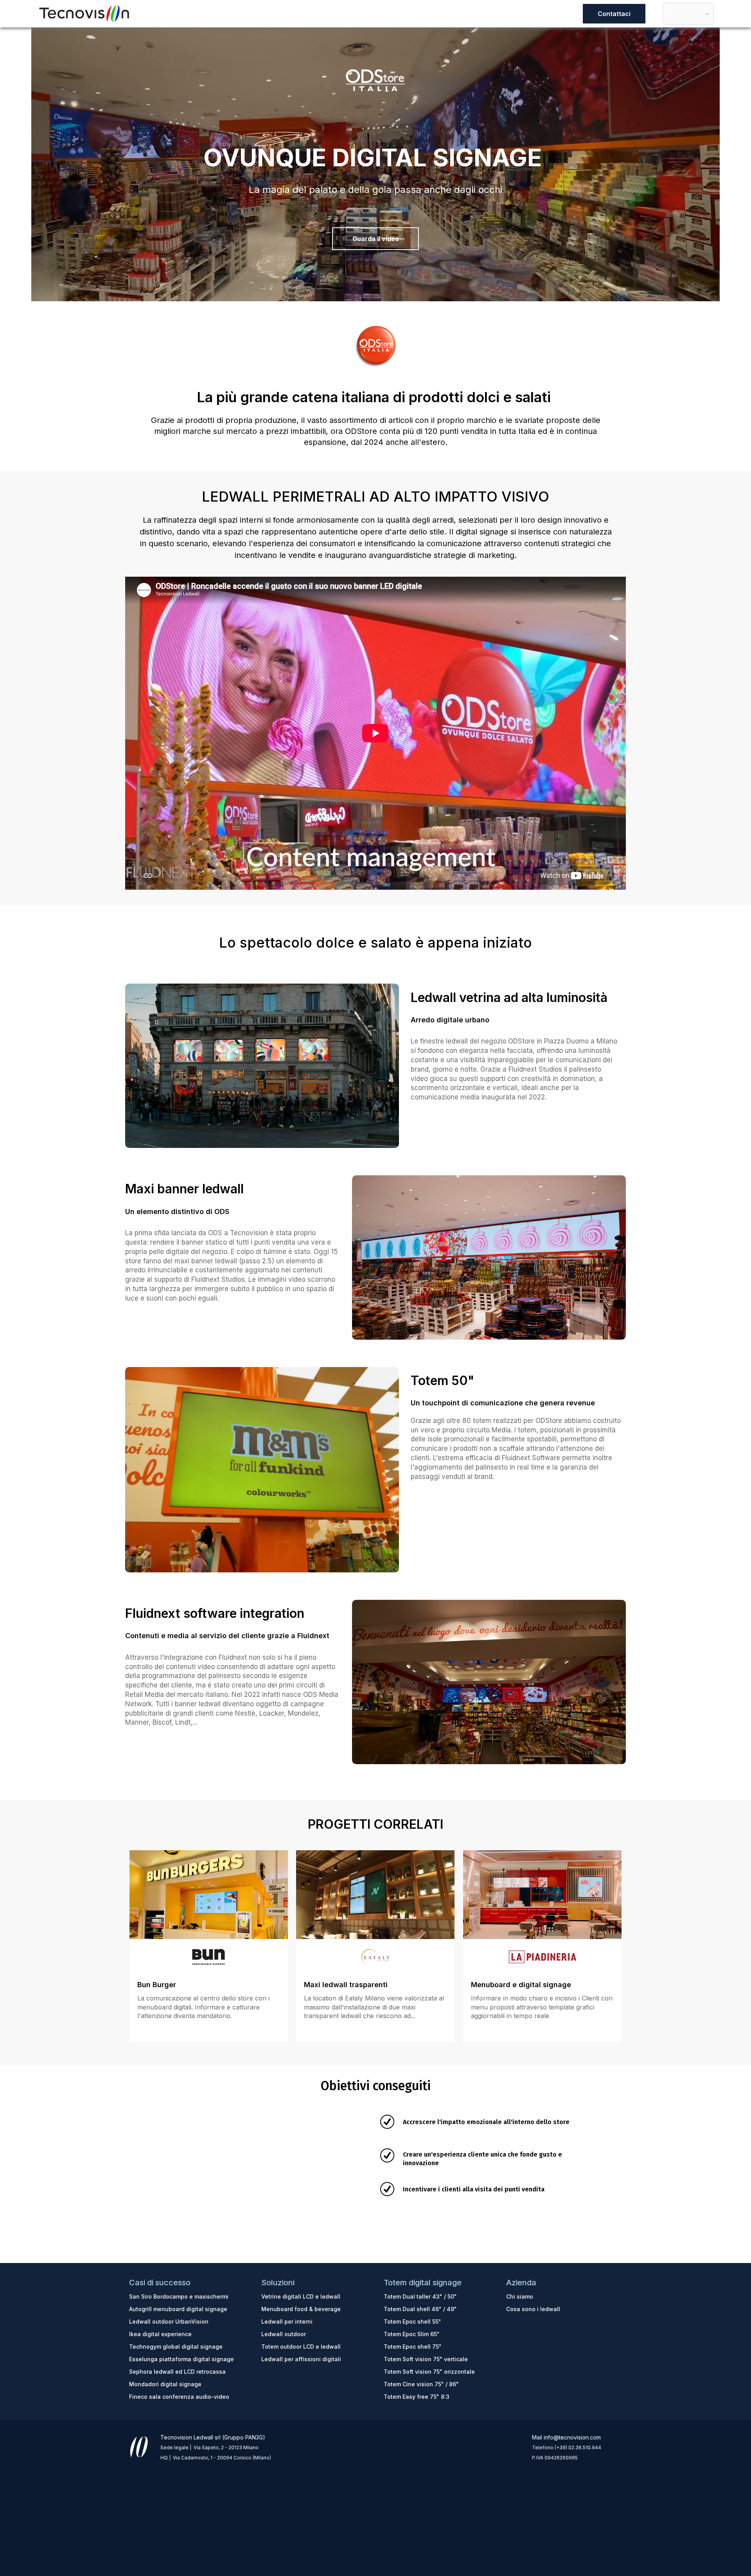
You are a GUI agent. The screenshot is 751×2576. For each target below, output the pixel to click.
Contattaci (614, 14)
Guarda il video (376, 239)
